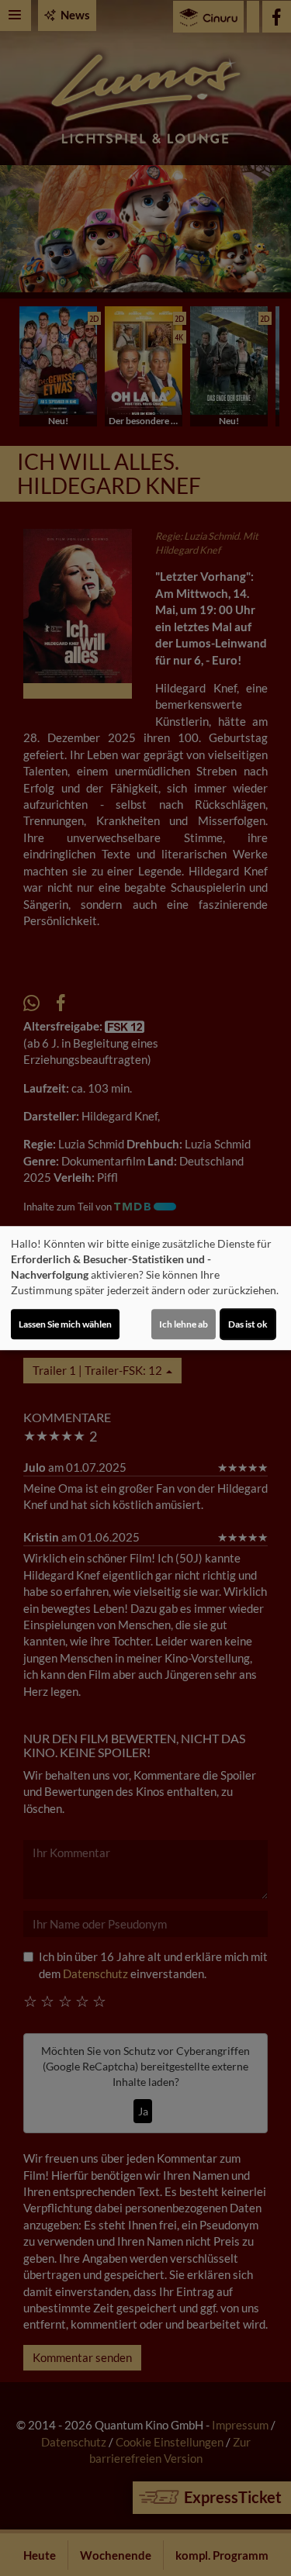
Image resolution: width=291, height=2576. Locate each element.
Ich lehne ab (184, 1324)
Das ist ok (248, 1324)
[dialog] (145, 1288)
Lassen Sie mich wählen (65, 1324)
